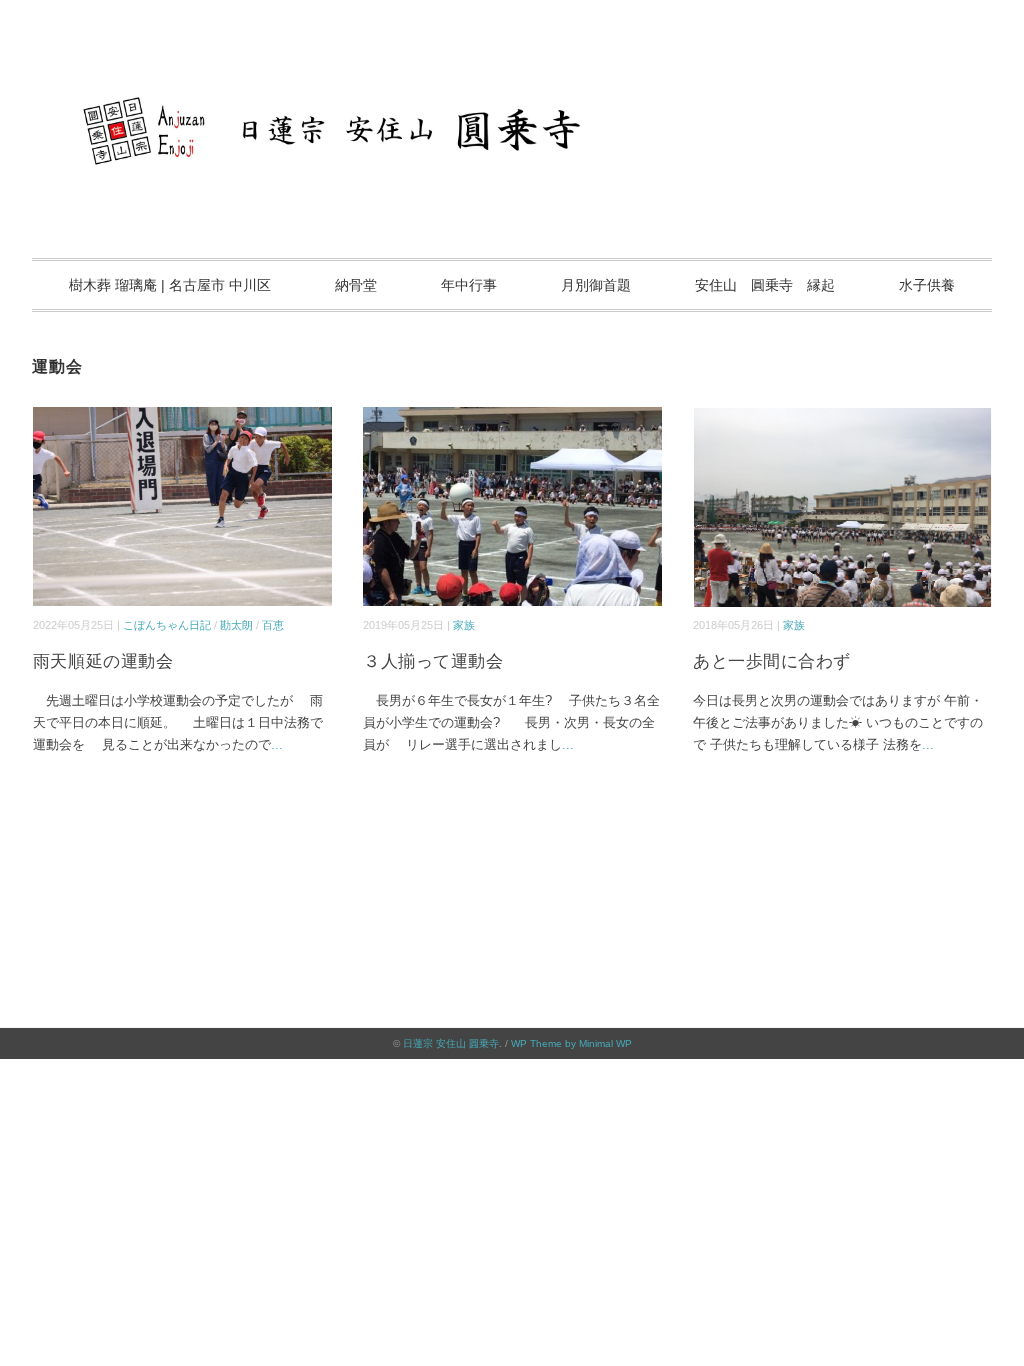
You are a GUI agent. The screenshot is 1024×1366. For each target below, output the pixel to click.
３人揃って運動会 (433, 661)
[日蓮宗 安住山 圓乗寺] (512, 74)
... (277, 744)
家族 (464, 625)
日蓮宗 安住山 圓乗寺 (451, 1043)
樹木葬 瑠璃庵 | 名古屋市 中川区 (170, 285)
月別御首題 (596, 285)
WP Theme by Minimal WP (571, 1043)
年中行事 (469, 285)
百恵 (273, 625)
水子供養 (927, 285)
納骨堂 (356, 285)
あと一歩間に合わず (772, 661)
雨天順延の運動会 (103, 661)
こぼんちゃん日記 (167, 625)
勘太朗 (236, 625)
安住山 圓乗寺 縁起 (765, 285)
